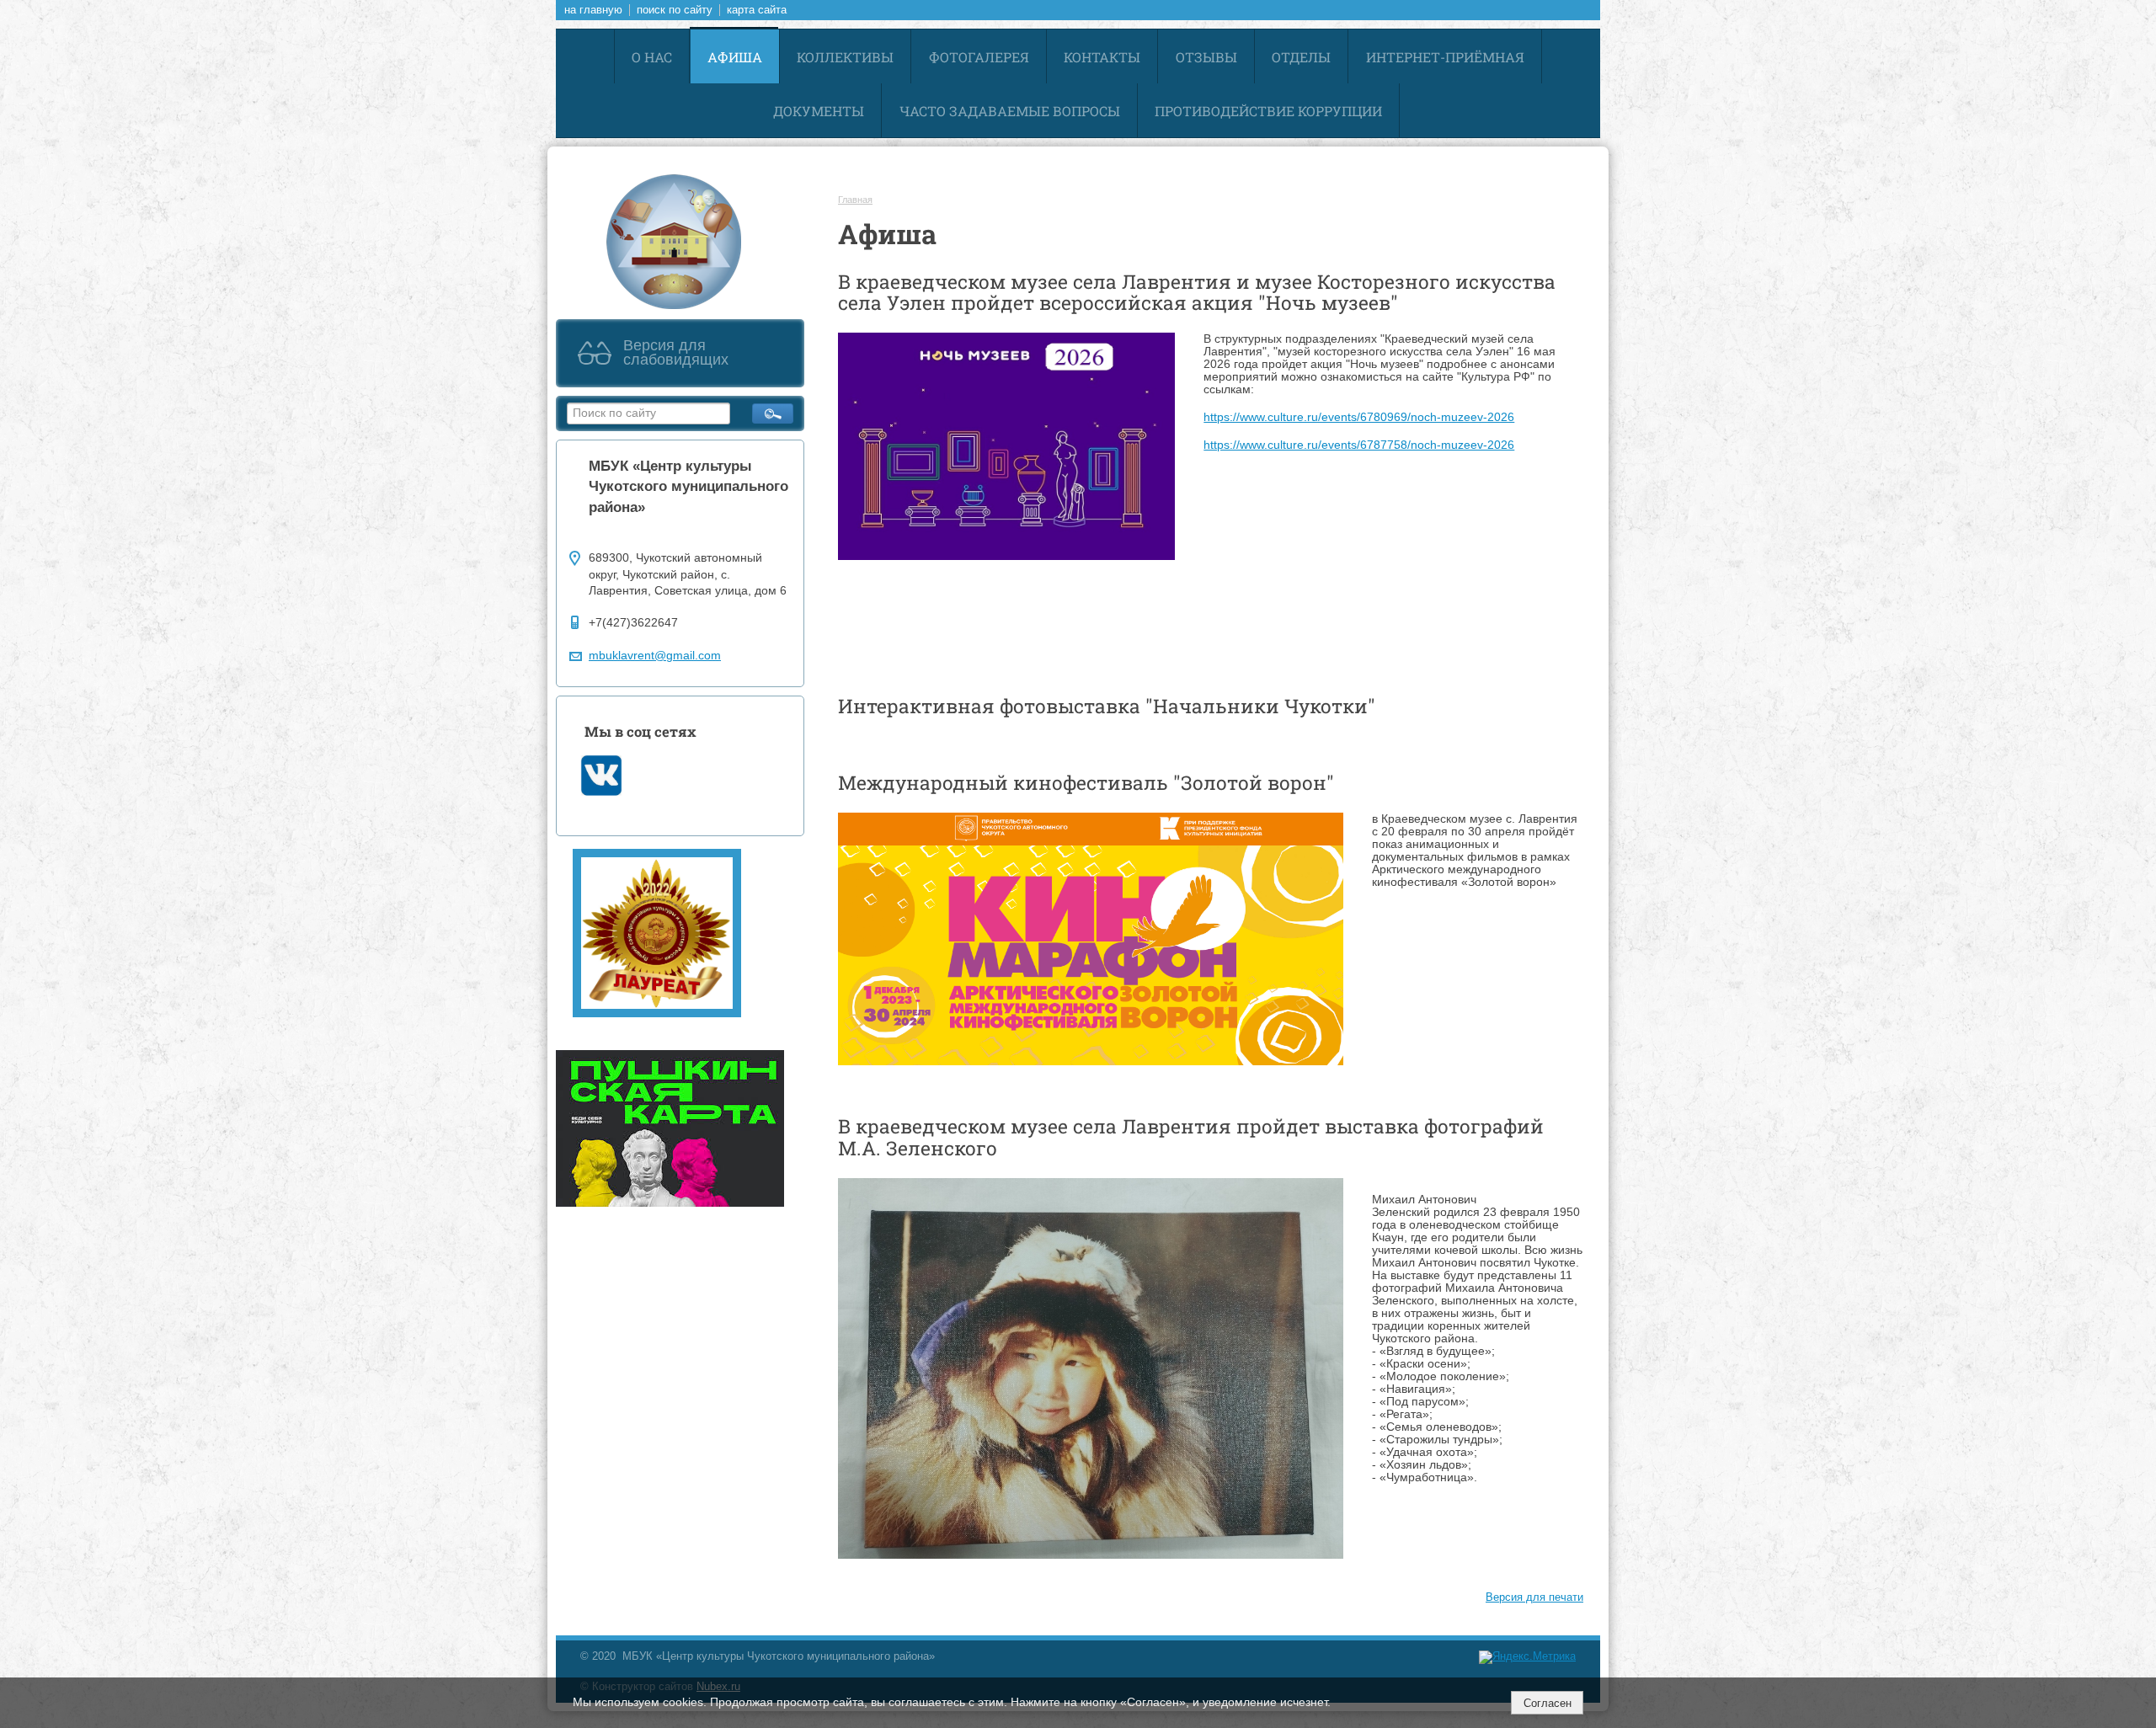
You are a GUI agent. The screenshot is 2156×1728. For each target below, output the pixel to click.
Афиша (735, 57)
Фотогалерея (979, 57)
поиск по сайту (675, 10)
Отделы (1301, 57)
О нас (652, 57)
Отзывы (1206, 57)
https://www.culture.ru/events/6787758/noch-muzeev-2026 (1359, 445)
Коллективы (845, 57)
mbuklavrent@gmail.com (655, 656)
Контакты (1102, 57)
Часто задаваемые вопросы (1010, 111)
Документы (819, 111)
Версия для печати (1534, 1597)
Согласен (1548, 1703)
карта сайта (757, 10)
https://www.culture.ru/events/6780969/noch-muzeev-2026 (1359, 417)
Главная (855, 200)
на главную (593, 10)
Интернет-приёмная (1445, 57)
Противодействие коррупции (1268, 111)
